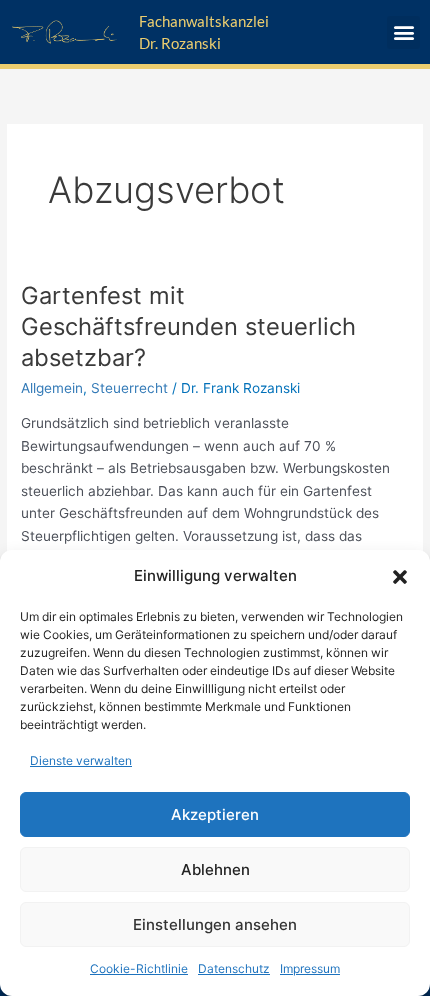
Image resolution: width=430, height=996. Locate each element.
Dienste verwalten (81, 760)
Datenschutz (234, 968)
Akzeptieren (215, 814)
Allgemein (52, 388)
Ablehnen (215, 869)
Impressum (310, 968)
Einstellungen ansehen (215, 924)
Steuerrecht (129, 388)
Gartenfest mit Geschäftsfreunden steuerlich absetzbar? (188, 326)
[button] (400, 577)
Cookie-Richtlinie (139, 968)
